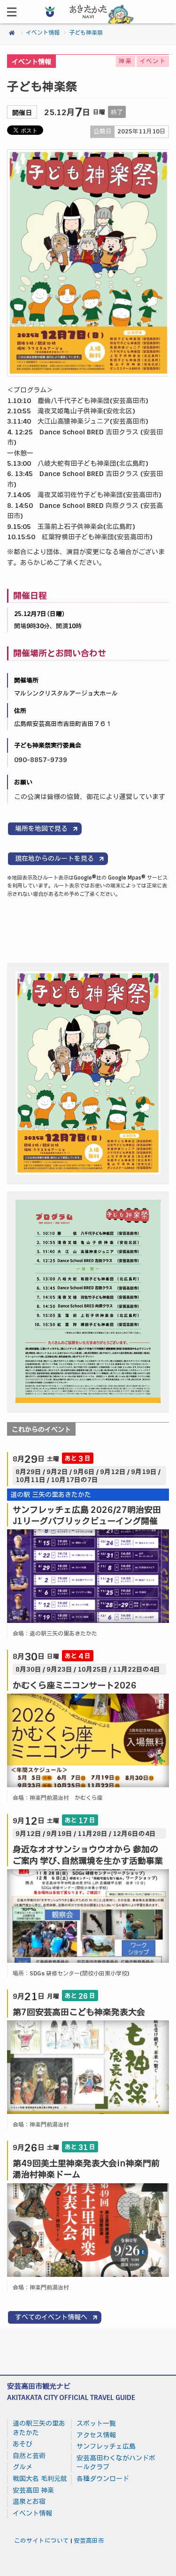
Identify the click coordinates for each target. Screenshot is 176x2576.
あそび (23, 2444)
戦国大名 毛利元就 (40, 2479)
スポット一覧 (96, 2423)
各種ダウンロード (103, 2479)
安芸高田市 (89, 2541)
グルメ (23, 2467)
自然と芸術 (29, 2456)
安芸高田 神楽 (33, 2490)
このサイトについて (42, 2541)
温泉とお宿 (29, 2502)
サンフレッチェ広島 (106, 2446)
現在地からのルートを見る (54, 859)
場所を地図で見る (41, 829)
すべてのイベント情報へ (51, 2317)
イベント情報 (43, 33)
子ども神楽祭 (86, 33)
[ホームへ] (88, 21)
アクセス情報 (96, 2435)
